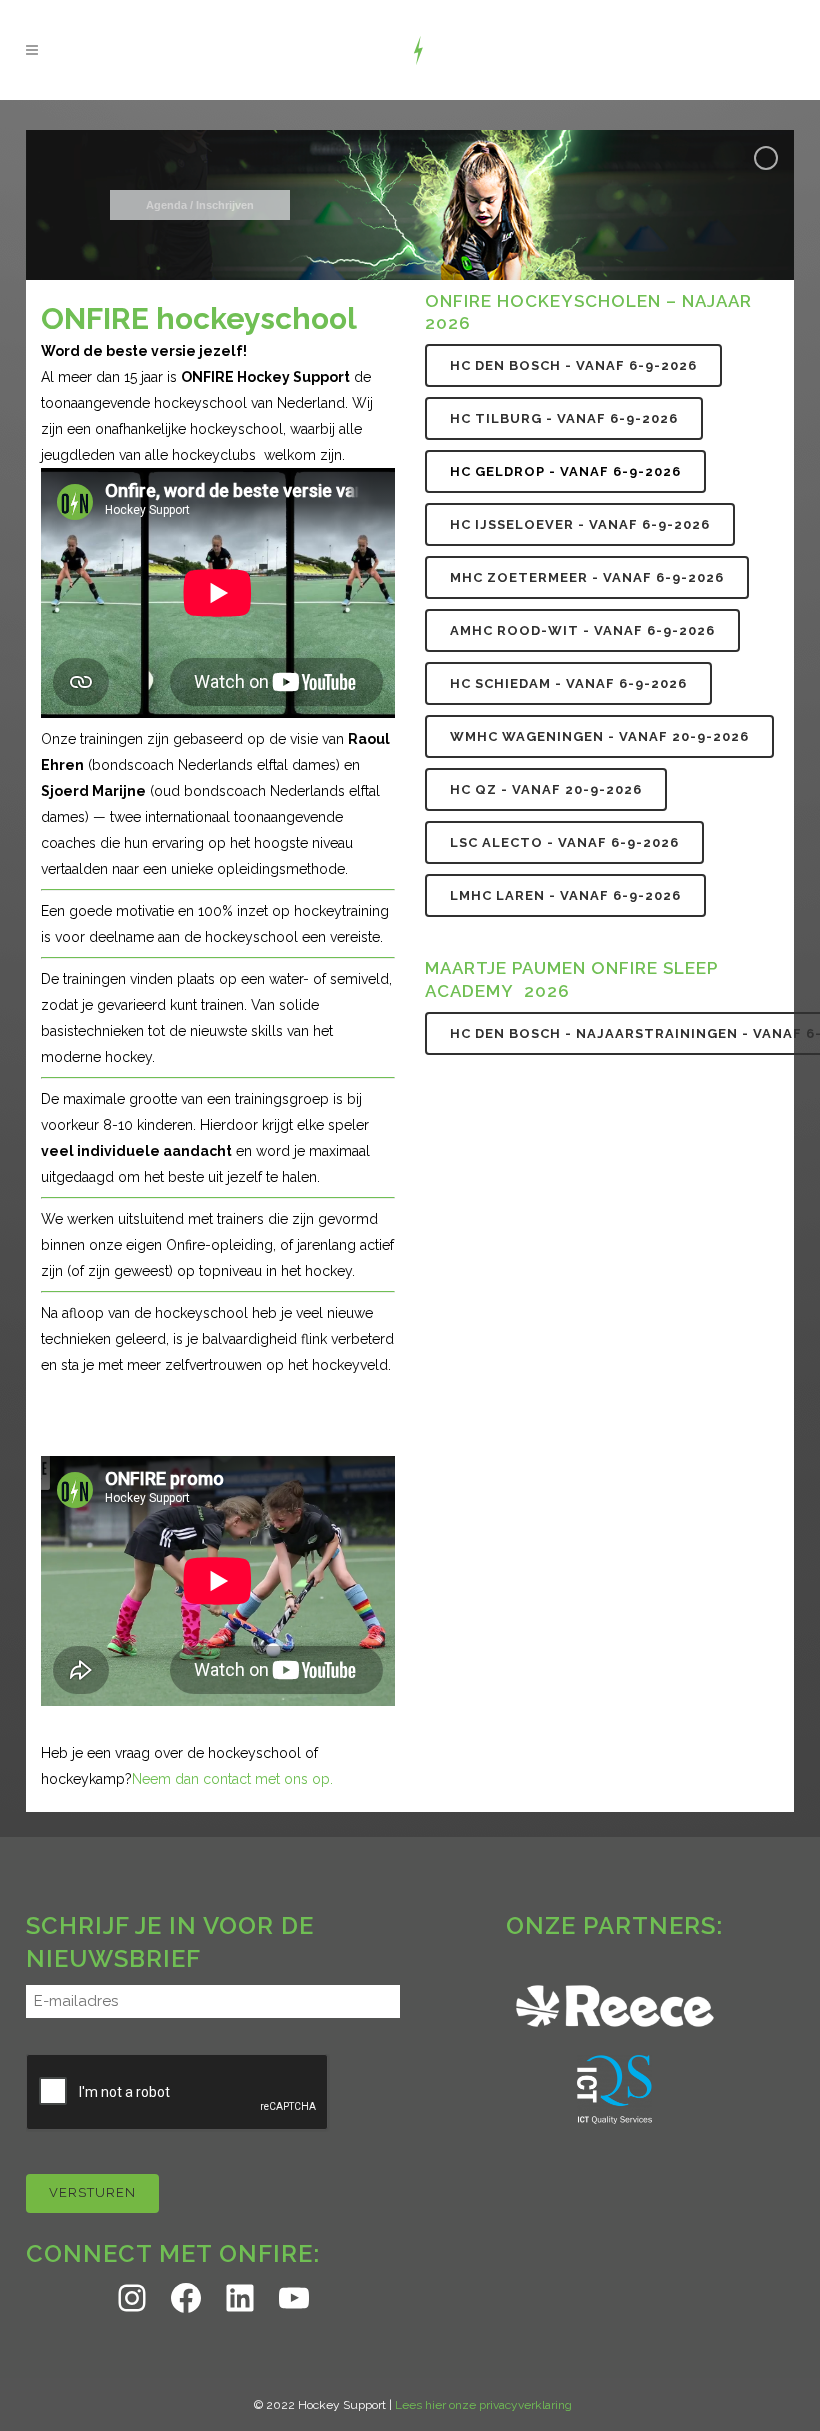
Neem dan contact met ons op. (232, 1779)
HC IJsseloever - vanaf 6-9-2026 (580, 524)
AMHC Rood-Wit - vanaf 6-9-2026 (582, 630)
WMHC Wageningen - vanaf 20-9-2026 (599, 736)
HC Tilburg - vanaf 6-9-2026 (564, 418)
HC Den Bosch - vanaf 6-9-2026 (573, 365)
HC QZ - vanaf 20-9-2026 (546, 789)
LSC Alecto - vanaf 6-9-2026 (564, 842)
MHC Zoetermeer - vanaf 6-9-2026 (587, 577)
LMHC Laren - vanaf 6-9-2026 (565, 895)
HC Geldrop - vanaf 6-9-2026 (565, 471)
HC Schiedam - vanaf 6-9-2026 (568, 683)
